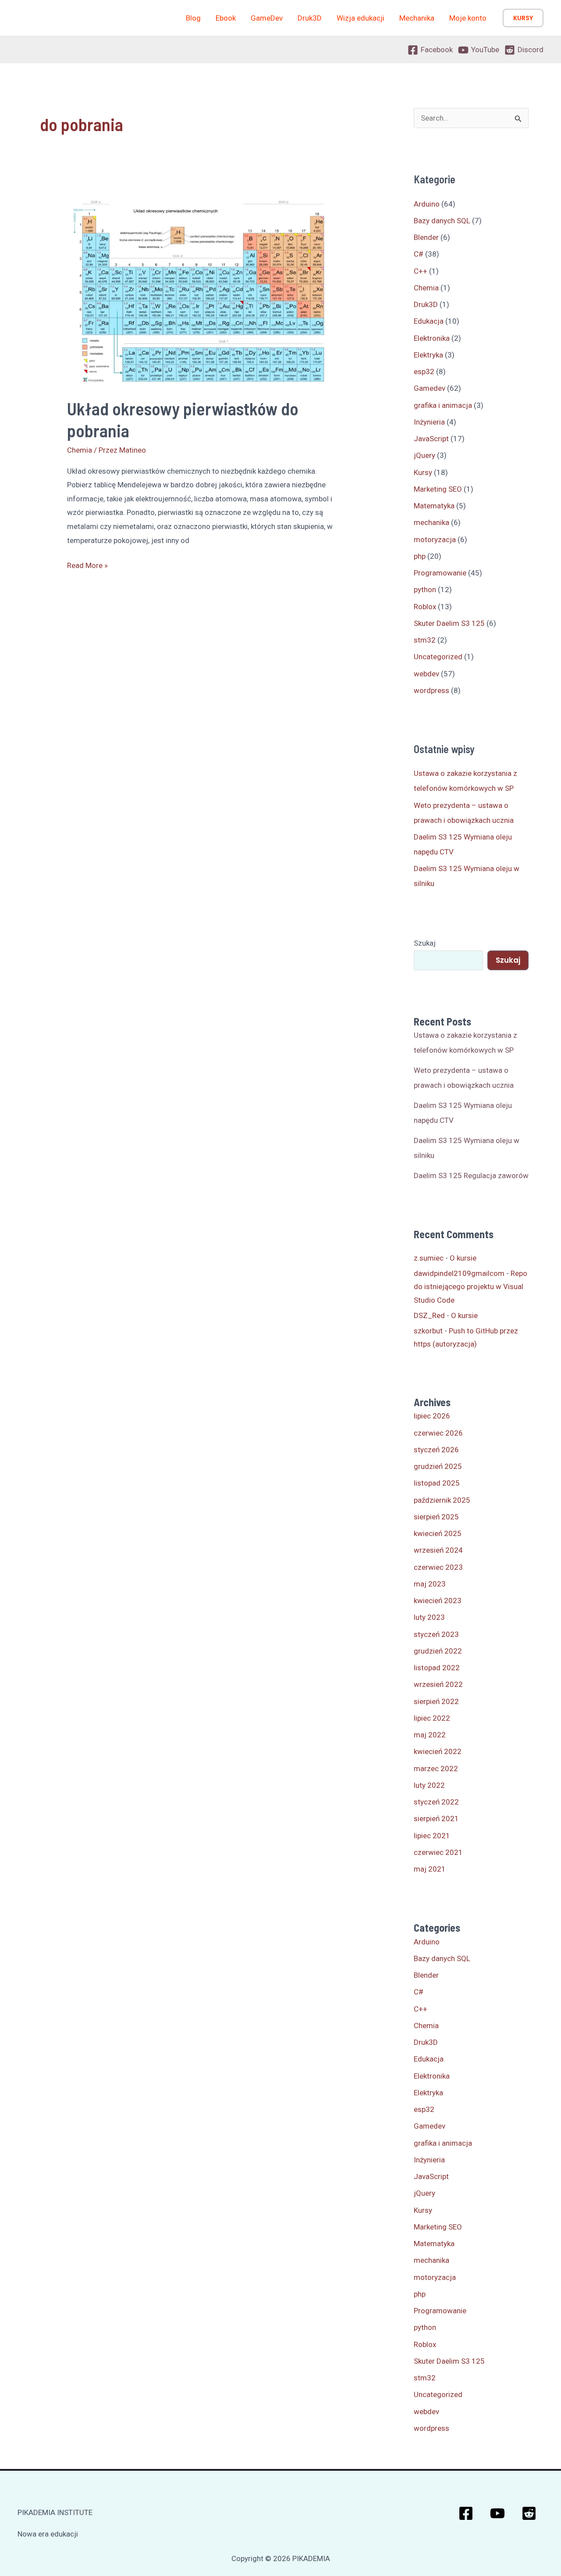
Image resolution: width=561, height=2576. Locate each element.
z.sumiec (429, 1258)
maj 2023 (430, 1584)
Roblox (425, 607)
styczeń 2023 (436, 1634)
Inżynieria (429, 422)
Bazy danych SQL (442, 221)
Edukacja (429, 321)
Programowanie (440, 573)
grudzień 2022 (438, 1651)
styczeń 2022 (436, 1802)
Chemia (80, 450)
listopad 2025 (437, 1483)
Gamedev (430, 388)
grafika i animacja (443, 405)
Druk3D (426, 304)
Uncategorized (438, 657)
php (420, 556)
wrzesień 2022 (438, 1684)
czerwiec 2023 (438, 1567)
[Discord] (529, 2513)
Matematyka (434, 506)
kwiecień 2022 (438, 1751)
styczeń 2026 (436, 1450)
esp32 (424, 372)
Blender (426, 237)
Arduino (427, 204)
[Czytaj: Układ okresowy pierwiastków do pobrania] (201, 291)
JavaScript (431, 439)
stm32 (425, 640)
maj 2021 (430, 1869)
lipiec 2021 (432, 1836)
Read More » (87, 567)
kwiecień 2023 (438, 1601)
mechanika (431, 522)
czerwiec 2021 (438, 1852)
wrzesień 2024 (438, 1550)
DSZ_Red (429, 1315)
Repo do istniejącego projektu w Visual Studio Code (470, 1287)
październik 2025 (442, 1500)
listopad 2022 (437, 1668)
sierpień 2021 (436, 1819)
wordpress (431, 690)
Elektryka (428, 355)
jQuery (424, 455)
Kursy (423, 472)
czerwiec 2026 (438, 1433)
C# (419, 254)
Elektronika (432, 338)
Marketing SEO (438, 489)
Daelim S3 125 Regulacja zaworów (471, 1175)
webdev (426, 674)
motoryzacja (435, 539)
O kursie (463, 1258)
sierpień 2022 (436, 1701)
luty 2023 (429, 1617)
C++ (421, 271)
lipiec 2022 (432, 1718)
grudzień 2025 (438, 1466)
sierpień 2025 (436, 1517)
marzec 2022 (436, 1769)
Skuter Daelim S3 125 (449, 623)
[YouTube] (497, 2513)
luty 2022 (429, 1785)
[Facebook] (466, 2513)
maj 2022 (430, 1735)
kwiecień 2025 (438, 1533)
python (425, 590)
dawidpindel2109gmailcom (459, 1273)
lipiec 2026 (432, 1416)
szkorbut (428, 1331)
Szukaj (425, 943)
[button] (523, 18)
